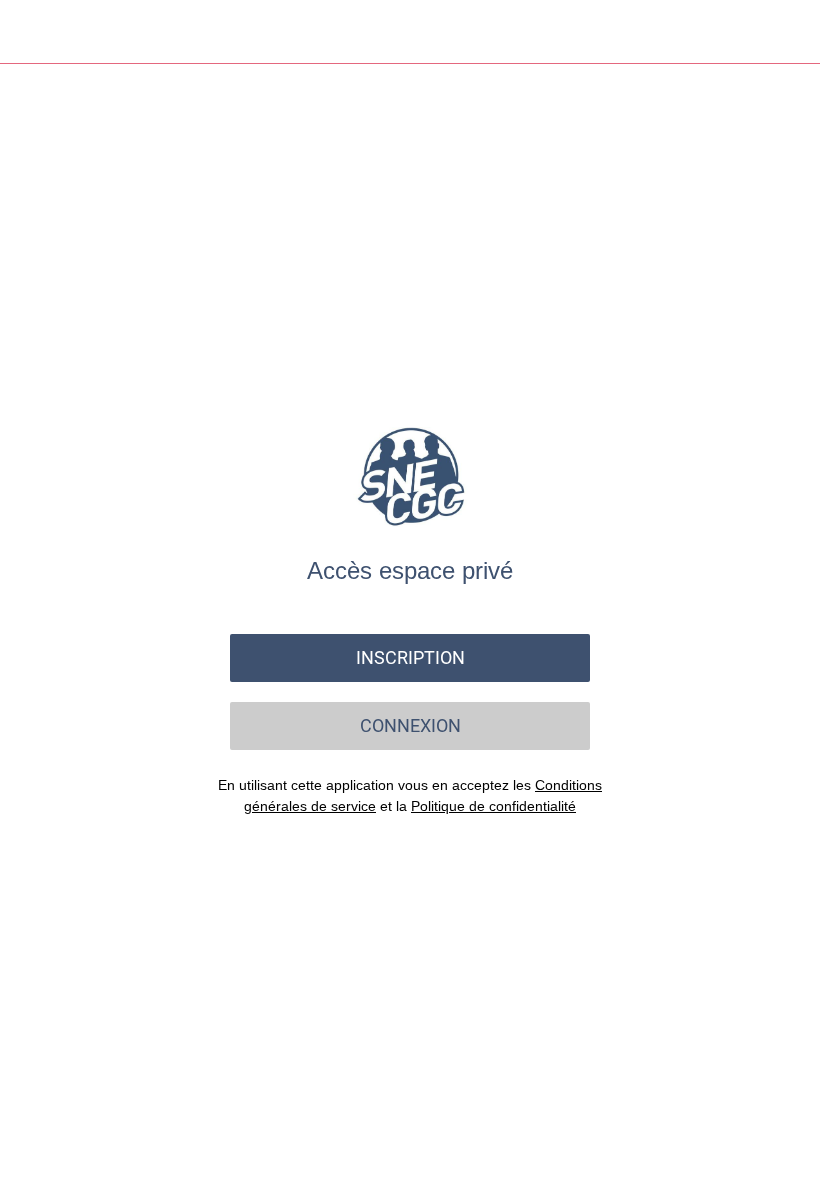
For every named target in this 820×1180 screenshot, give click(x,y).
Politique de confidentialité (493, 806)
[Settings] (788, 32)
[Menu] (32, 32)
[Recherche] (736, 32)
